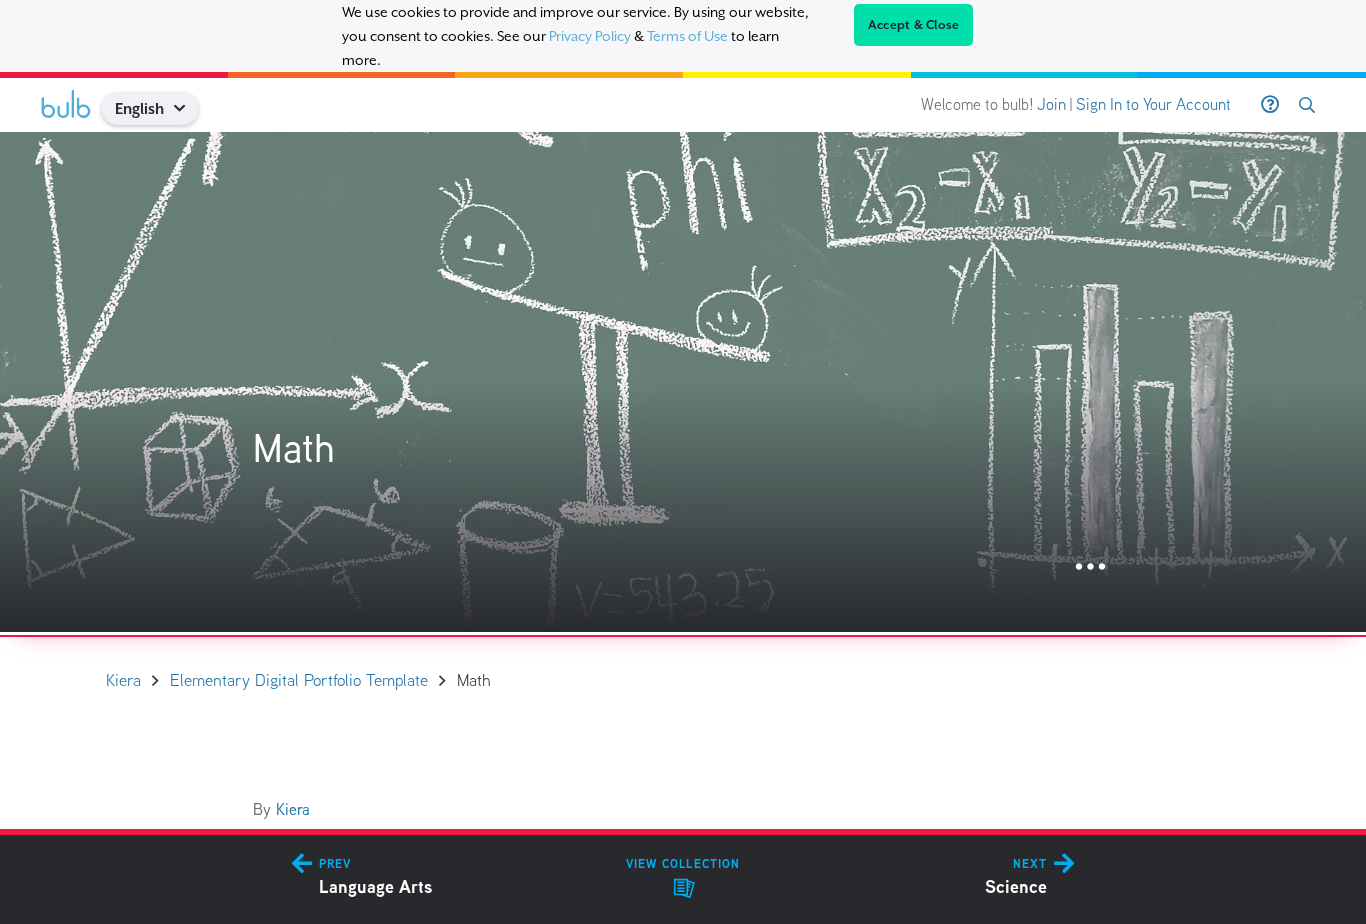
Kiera (293, 809)
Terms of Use (687, 36)
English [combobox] (139, 108)
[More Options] (1090, 567)
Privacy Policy (590, 36)
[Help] (1270, 105)
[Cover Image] (683, 382)
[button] (187, 108)
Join (1051, 104)
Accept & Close (914, 25)
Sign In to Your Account (1153, 104)
